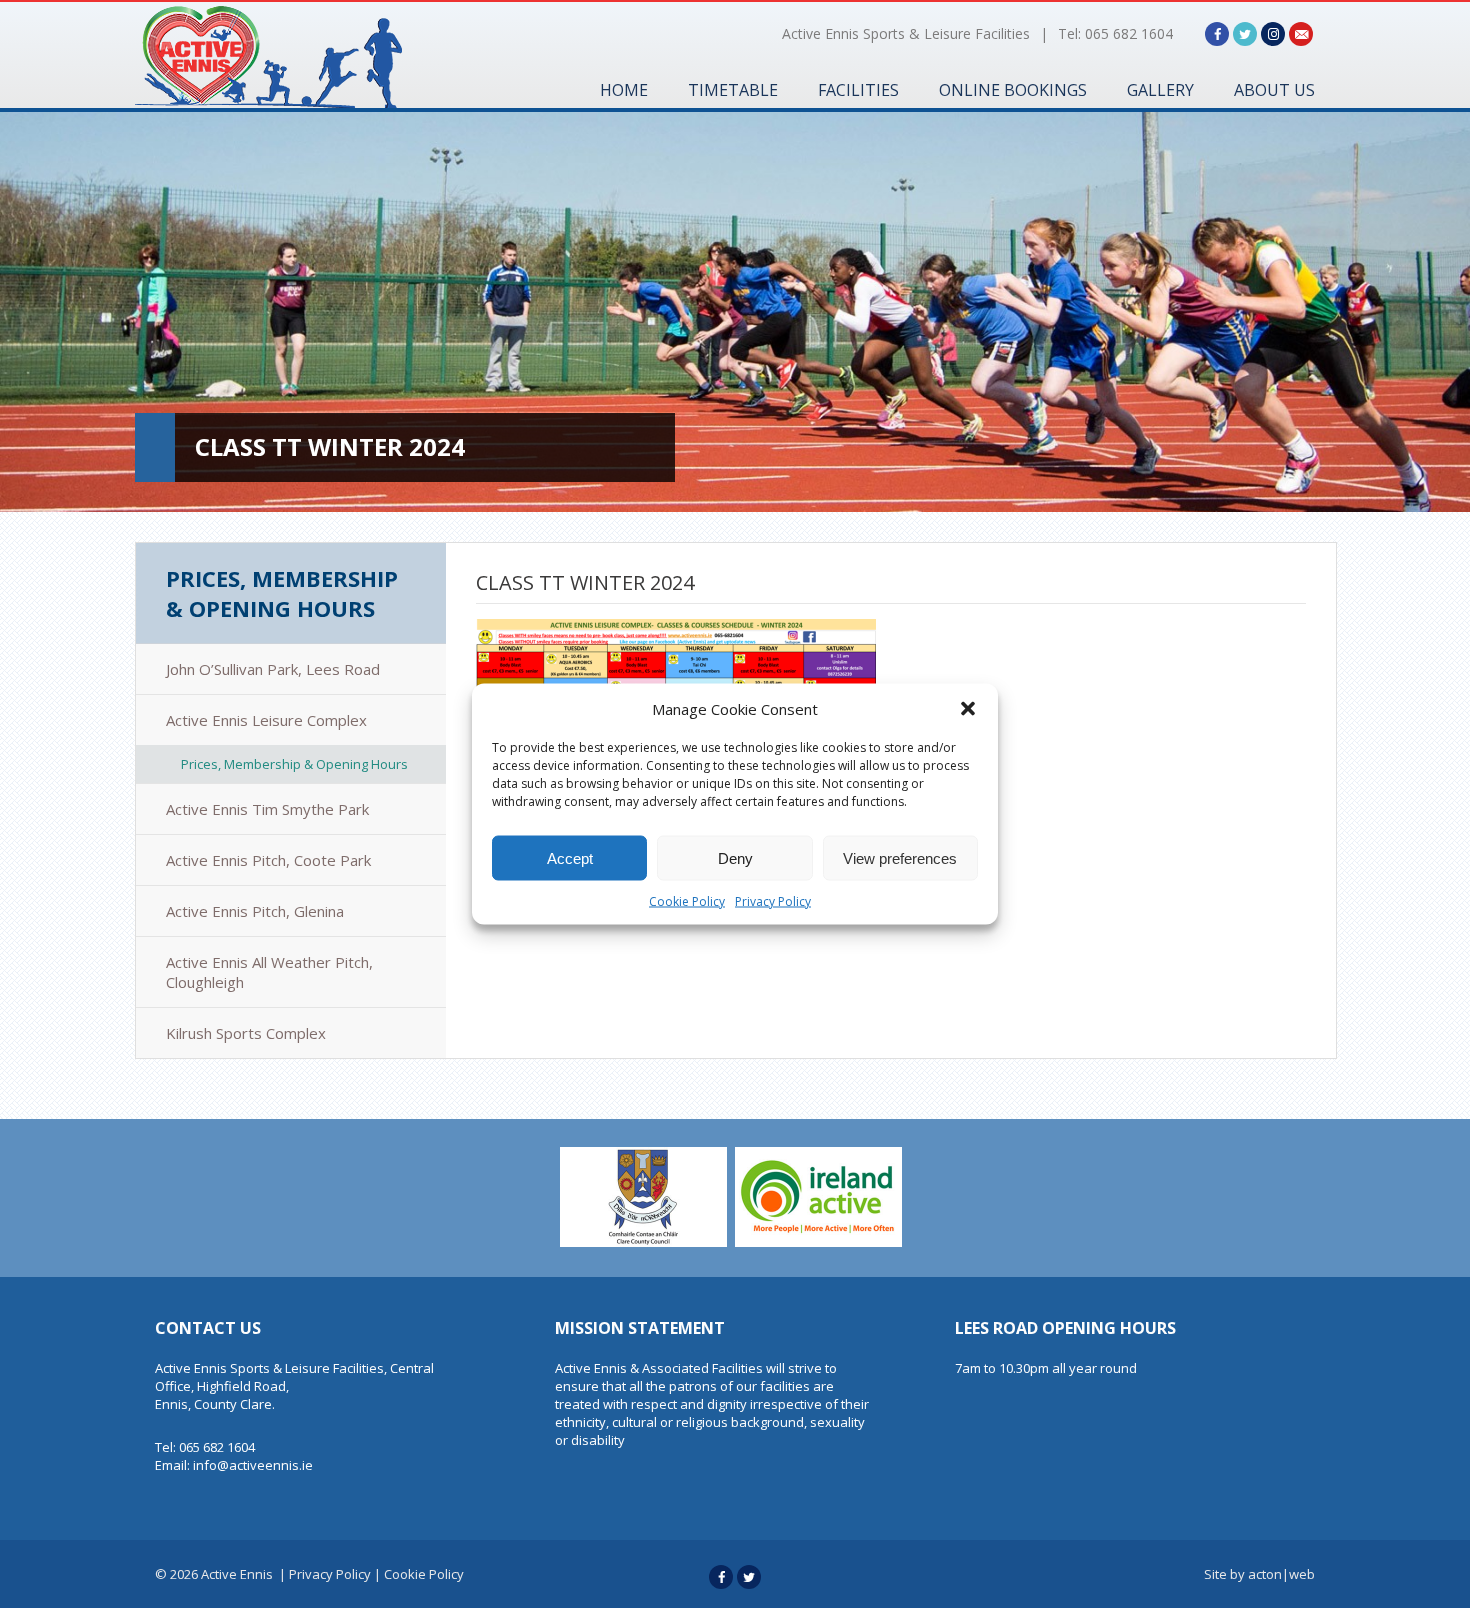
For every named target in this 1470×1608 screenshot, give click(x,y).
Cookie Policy (687, 901)
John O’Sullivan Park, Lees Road (273, 669)
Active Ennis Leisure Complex (266, 720)
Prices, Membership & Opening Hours (282, 593)
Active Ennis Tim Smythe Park (267, 809)
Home (624, 90)
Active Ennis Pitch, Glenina (255, 911)
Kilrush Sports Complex (246, 1033)
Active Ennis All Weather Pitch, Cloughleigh (269, 972)
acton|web (1281, 1574)
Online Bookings (1013, 90)
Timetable (733, 90)
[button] (968, 709)
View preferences (900, 857)
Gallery (1160, 90)
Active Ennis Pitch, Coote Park (268, 860)
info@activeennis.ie (253, 1465)
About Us (1274, 90)
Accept (570, 857)
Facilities (858, 90)
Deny (735, 857)
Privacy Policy (773, 901)
